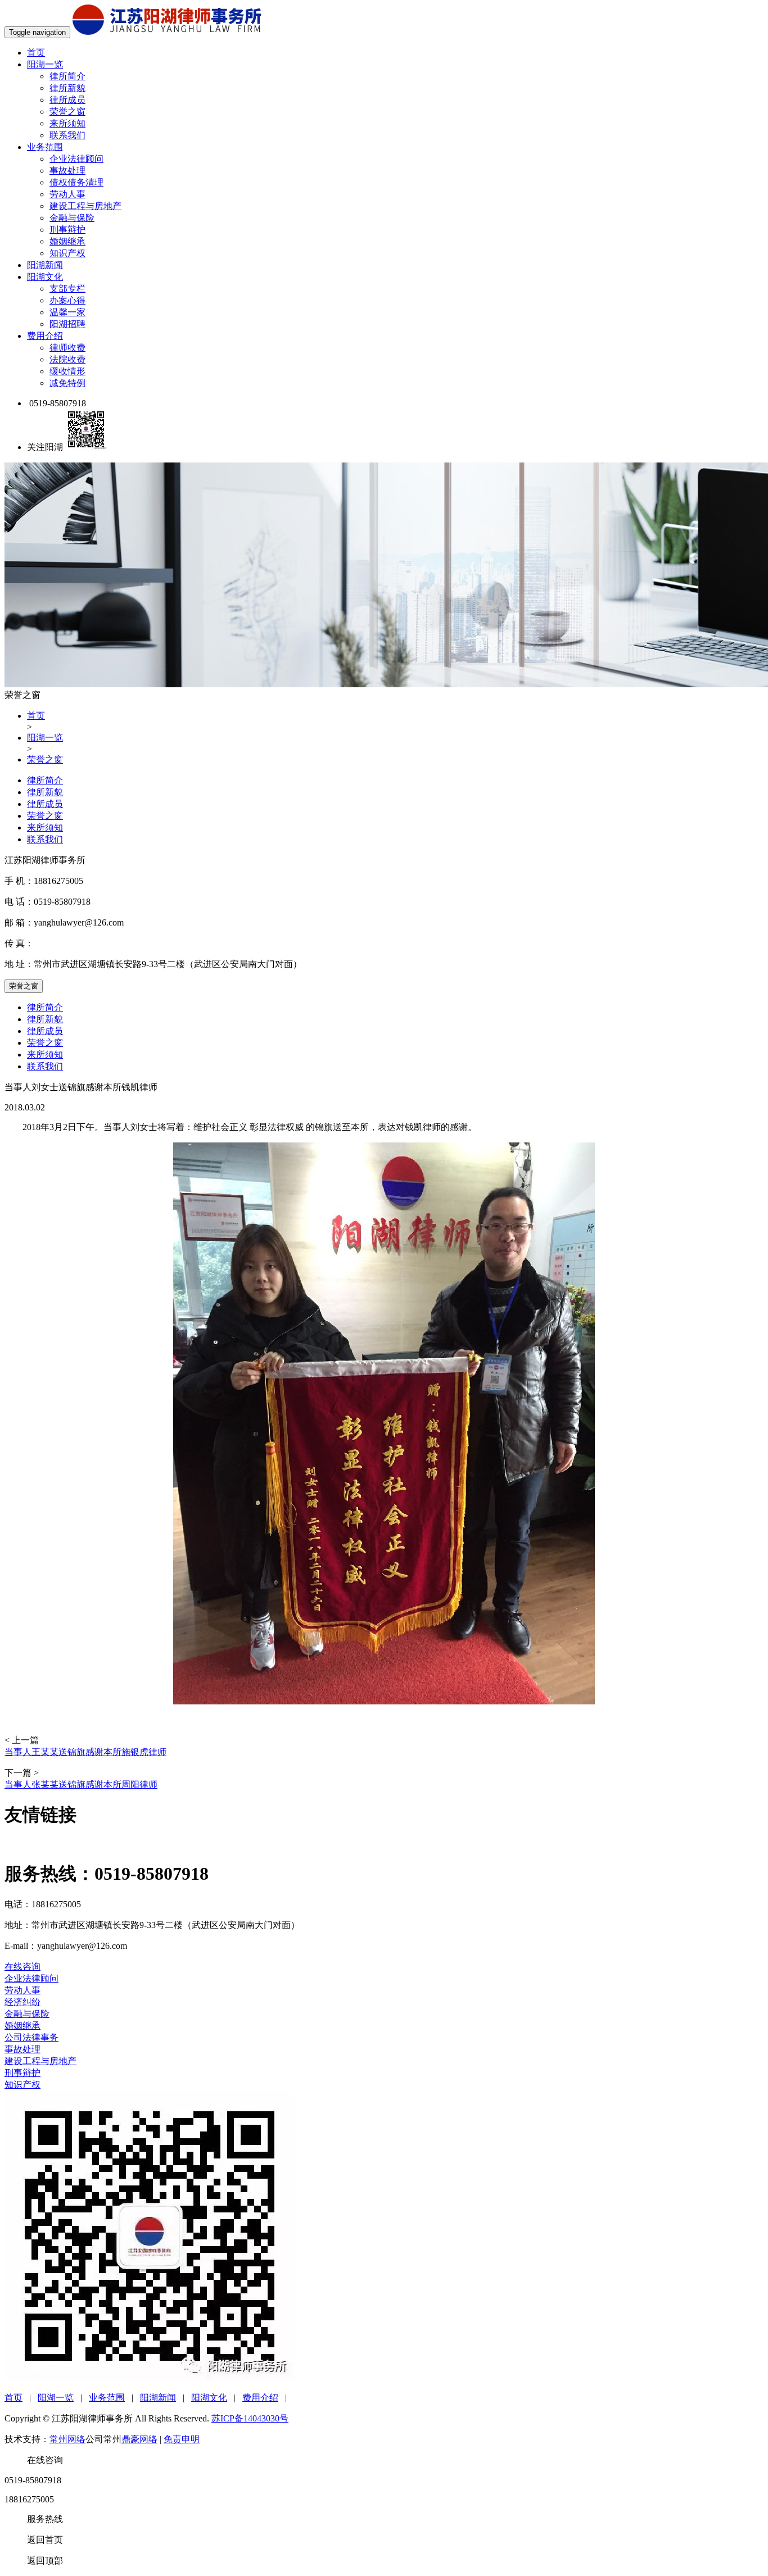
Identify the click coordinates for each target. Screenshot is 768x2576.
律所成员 (67, 100)
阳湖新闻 (45, 265)
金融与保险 (72, 218)
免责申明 (182, 2439)
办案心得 (67, 300)
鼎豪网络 (139, 2439)
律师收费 (67, 348)
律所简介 (67, 76)
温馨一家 (67, 312)
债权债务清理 (76, 182)
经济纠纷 (22, 2002)
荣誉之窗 (67, 112)
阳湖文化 (45, 277)
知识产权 (67, 253)
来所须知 (67, 123)
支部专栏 (67, 289)
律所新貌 (67, 88)
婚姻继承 (67, 241)
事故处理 (67, 171)
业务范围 (45, 147)
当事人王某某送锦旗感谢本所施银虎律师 (85, 1752)
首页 (36, 53)
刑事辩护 (67, 230)
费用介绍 (45, 336)
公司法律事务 (31, 2037)
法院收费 (67, 359)
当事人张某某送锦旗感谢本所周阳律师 (81, 1784)
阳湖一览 (45, 64)
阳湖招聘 (67, 324)
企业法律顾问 (76, 159)
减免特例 (67, 383)
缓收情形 (67, 371)
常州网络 (67, 2439)
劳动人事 (67, 194)
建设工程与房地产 (85, 206)
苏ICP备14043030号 (250, 2418)
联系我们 (67, 135)
